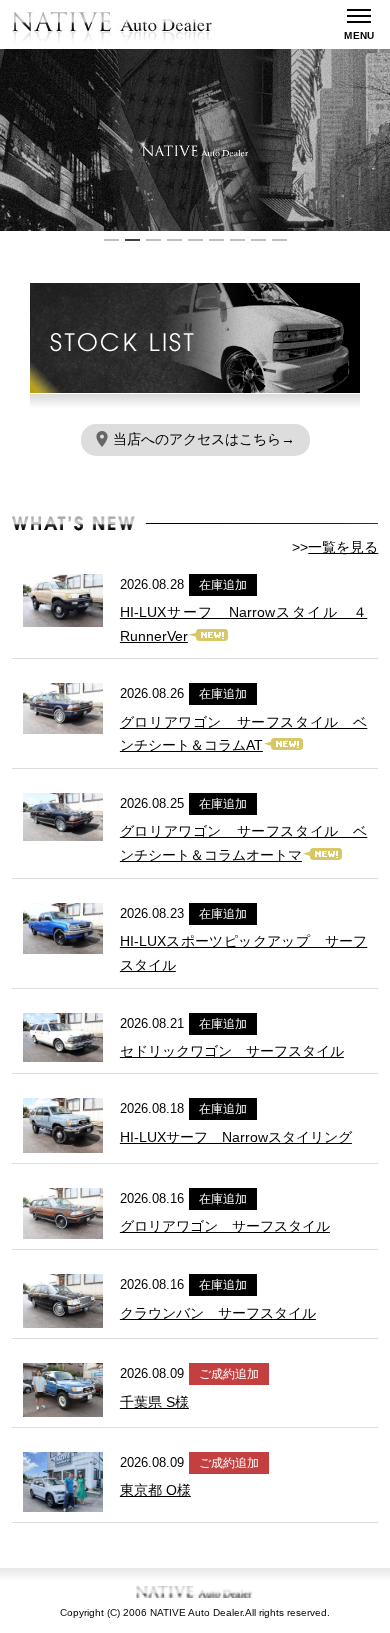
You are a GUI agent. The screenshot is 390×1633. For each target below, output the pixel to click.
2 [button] (132, 240)
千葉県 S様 (154, 1402)
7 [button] (237, 240)
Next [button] (380, 140)
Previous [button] (10, 140)
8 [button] (258, 240)
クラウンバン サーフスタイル (218, 1313)
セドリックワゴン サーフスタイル (232, 1051)
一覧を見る (343, 547)
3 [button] (153, 240)
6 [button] (216, 240)
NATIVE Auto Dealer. (197, 1612)
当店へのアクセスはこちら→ (204, 439)
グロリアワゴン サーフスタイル (225, 1226)
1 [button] (111, 240)
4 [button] (174, 240)
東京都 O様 (155, 1490)
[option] (195, 140)
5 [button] (195, 240)
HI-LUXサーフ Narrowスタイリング (236, 1137)
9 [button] (279, 240)
